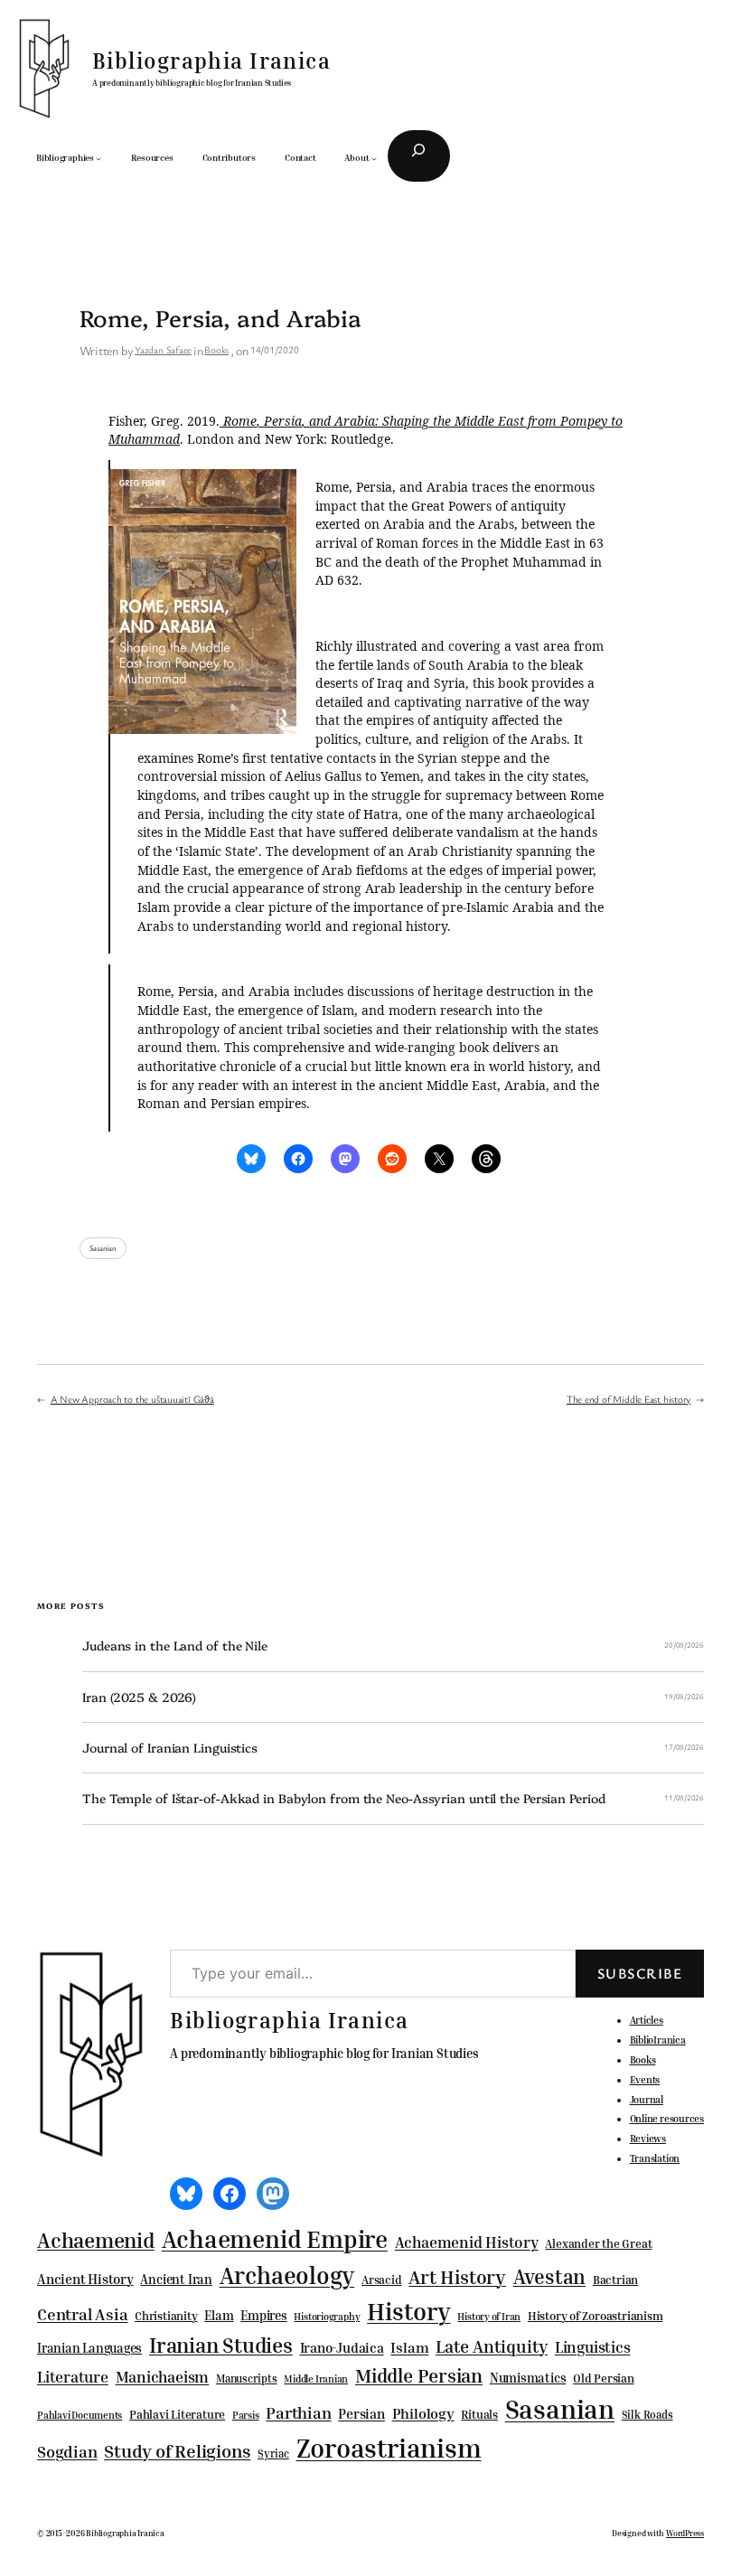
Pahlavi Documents (80, 2415)
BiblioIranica (658, 2040)
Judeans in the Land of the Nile (175, 1645)
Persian (361, 2413)
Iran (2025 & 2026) (139, 1697)
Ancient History (85, 2279)
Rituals (479, 2415)
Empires (263, 2315)
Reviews (648, 2138)
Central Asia (82, 2314)
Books (216, 349)
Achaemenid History (467, 2242)
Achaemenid (96, 2240)
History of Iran (489, 2316)
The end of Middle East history (628, 1399)
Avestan (549, 2276)
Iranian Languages (89, 2348)
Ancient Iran (176, 2279)
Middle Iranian (316, 2379)
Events (645, 2079)
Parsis (246, 2415)
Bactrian (615, 2280)
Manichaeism (163, 2377)
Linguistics (593, 2347)
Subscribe (640, 1973)
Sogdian (67, 2452)
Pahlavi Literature (177, 2414)
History (408, 2311)
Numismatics (528, 2378)
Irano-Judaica (342, 2347)
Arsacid (381, 2280)
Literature (73, 2377)
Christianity (166, 2316)
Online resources (667, 2118)
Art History (457, 2277)
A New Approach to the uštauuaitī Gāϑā (132, 1399)
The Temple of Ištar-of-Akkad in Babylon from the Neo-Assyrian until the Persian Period (343, 1798)
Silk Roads (647, 2415)
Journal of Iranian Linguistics (170, 1748)
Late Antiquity (492, 2346)
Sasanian (103, 1248)
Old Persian (604, 2379)
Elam (219, 2315)
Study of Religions (177, 2451)
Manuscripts (247, 2379)
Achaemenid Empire (275, 2239)
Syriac (273, 2454)
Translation (655, 2158)
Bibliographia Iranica (211, 61)
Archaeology (287, 2275)
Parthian (298, 2412)
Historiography (327, 2317)
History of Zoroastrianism (596, 2316)
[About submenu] (374, 158)
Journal (647, 2099)
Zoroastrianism (389, 2448)
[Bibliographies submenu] (98, 158)
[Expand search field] (419, 156)
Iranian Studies (221, 2345)
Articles (647, 2020)
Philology (423, 2414)
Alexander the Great (598, 2243)
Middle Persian (419, 2375)
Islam (409, 2347)
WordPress (685, 2533)
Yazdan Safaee (163, 349)
